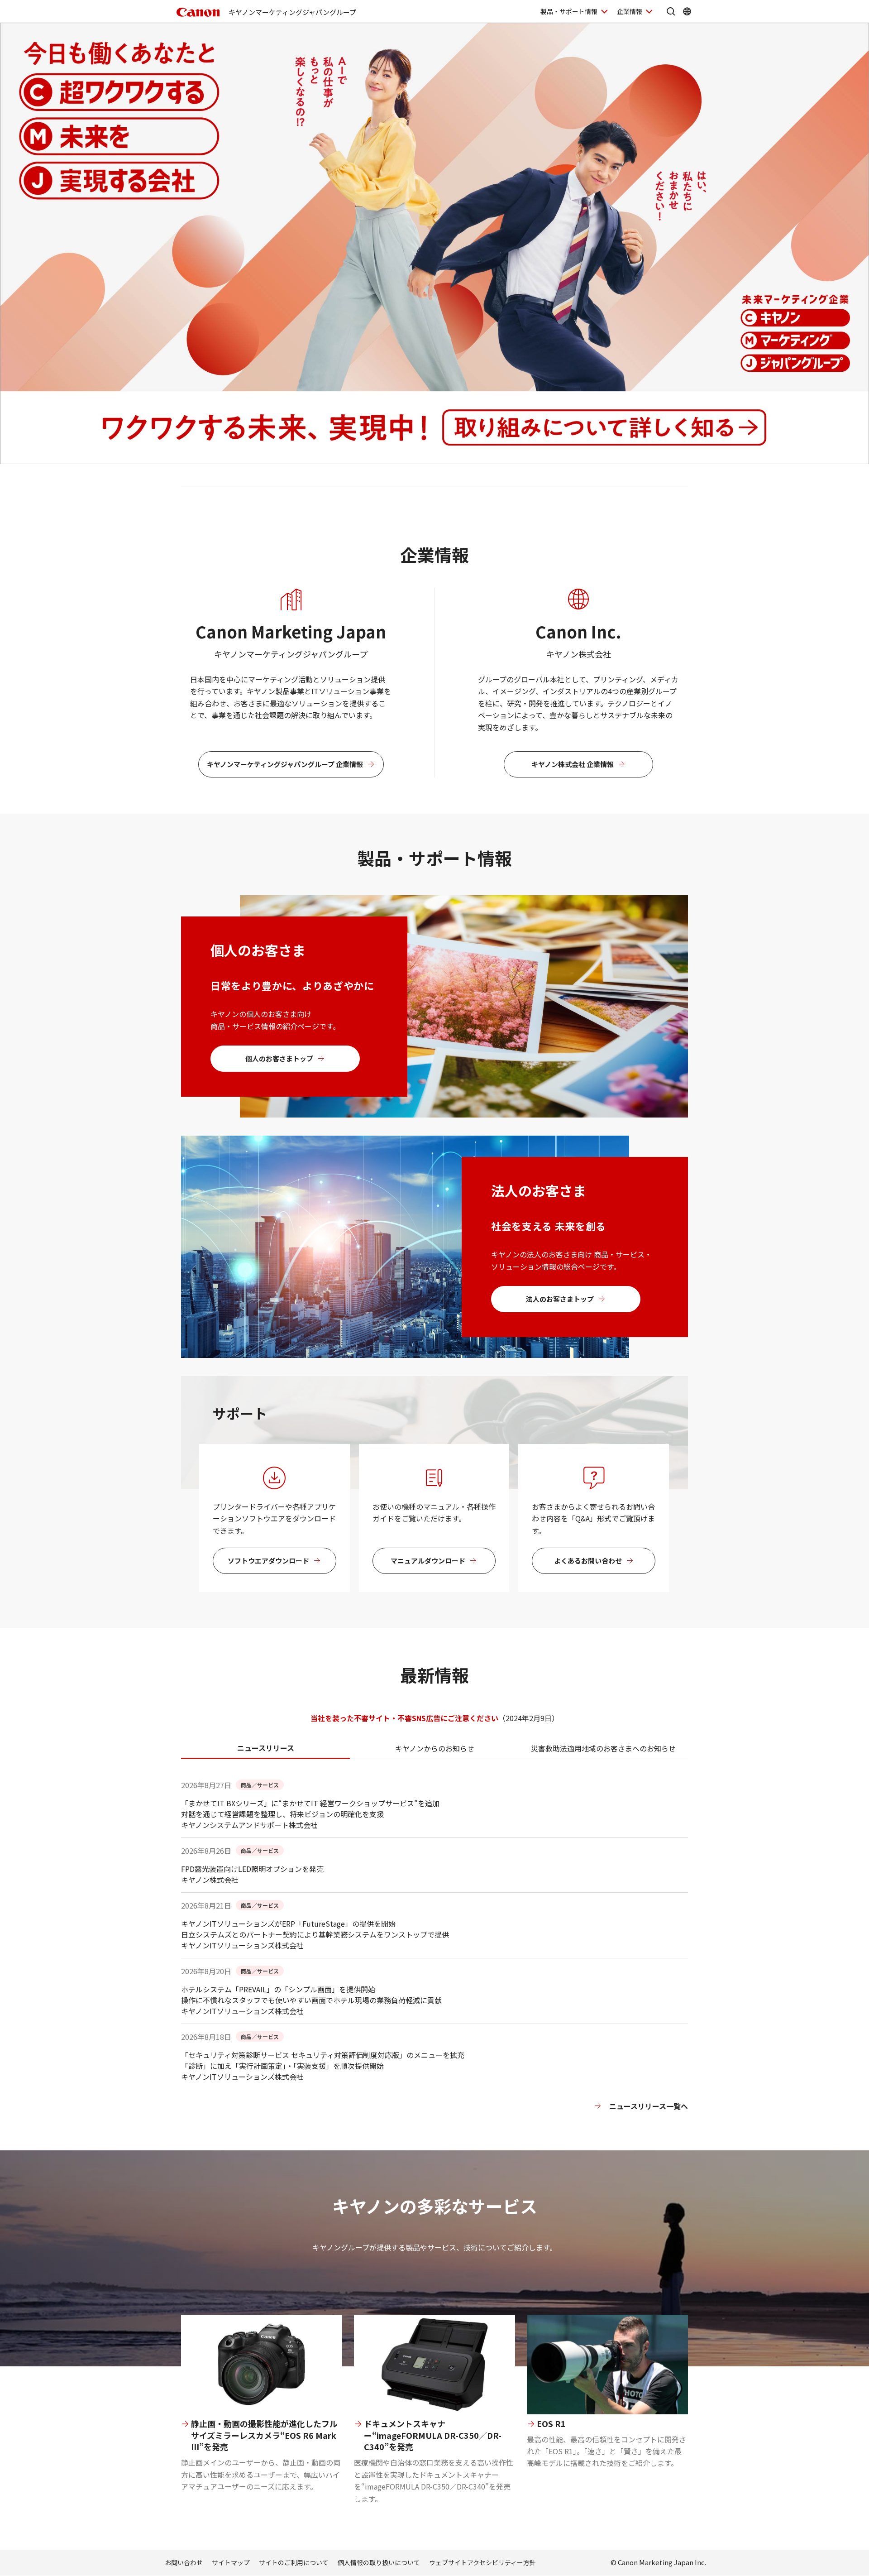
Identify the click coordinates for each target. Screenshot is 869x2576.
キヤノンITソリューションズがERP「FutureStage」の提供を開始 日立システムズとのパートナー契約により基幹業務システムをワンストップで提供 (315, 1929)
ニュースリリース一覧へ (649, 2106)
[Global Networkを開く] (687, 11)
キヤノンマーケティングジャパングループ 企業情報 (285, 764)
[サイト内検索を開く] (671, 11)
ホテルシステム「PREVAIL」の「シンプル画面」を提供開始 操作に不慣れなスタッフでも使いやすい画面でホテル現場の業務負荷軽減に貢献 (311, 1995)
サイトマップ (231, 2562)
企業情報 (630, 11)
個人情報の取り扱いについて (379, 2562)
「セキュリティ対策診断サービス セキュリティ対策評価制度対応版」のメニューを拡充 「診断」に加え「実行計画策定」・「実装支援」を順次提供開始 (323, 2060)
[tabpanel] (434, 1965)
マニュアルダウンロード (428, 1561)
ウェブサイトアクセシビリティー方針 (482, 2562)
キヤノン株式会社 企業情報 (573, 764)
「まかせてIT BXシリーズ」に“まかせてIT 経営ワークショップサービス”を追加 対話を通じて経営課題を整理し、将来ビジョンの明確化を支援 (310, 1808)
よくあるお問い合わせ (588, 1561)
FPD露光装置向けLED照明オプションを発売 (252, 1869)
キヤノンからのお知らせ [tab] (435, 1748)
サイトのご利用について (294, 2562)
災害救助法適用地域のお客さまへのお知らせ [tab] (603, 1748)
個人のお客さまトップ (279, 1058)
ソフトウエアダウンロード (268, 1561)
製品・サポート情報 (569, 11)
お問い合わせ (184, 2562)
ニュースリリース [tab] (266, 1748)
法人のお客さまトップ (560, 1299)
